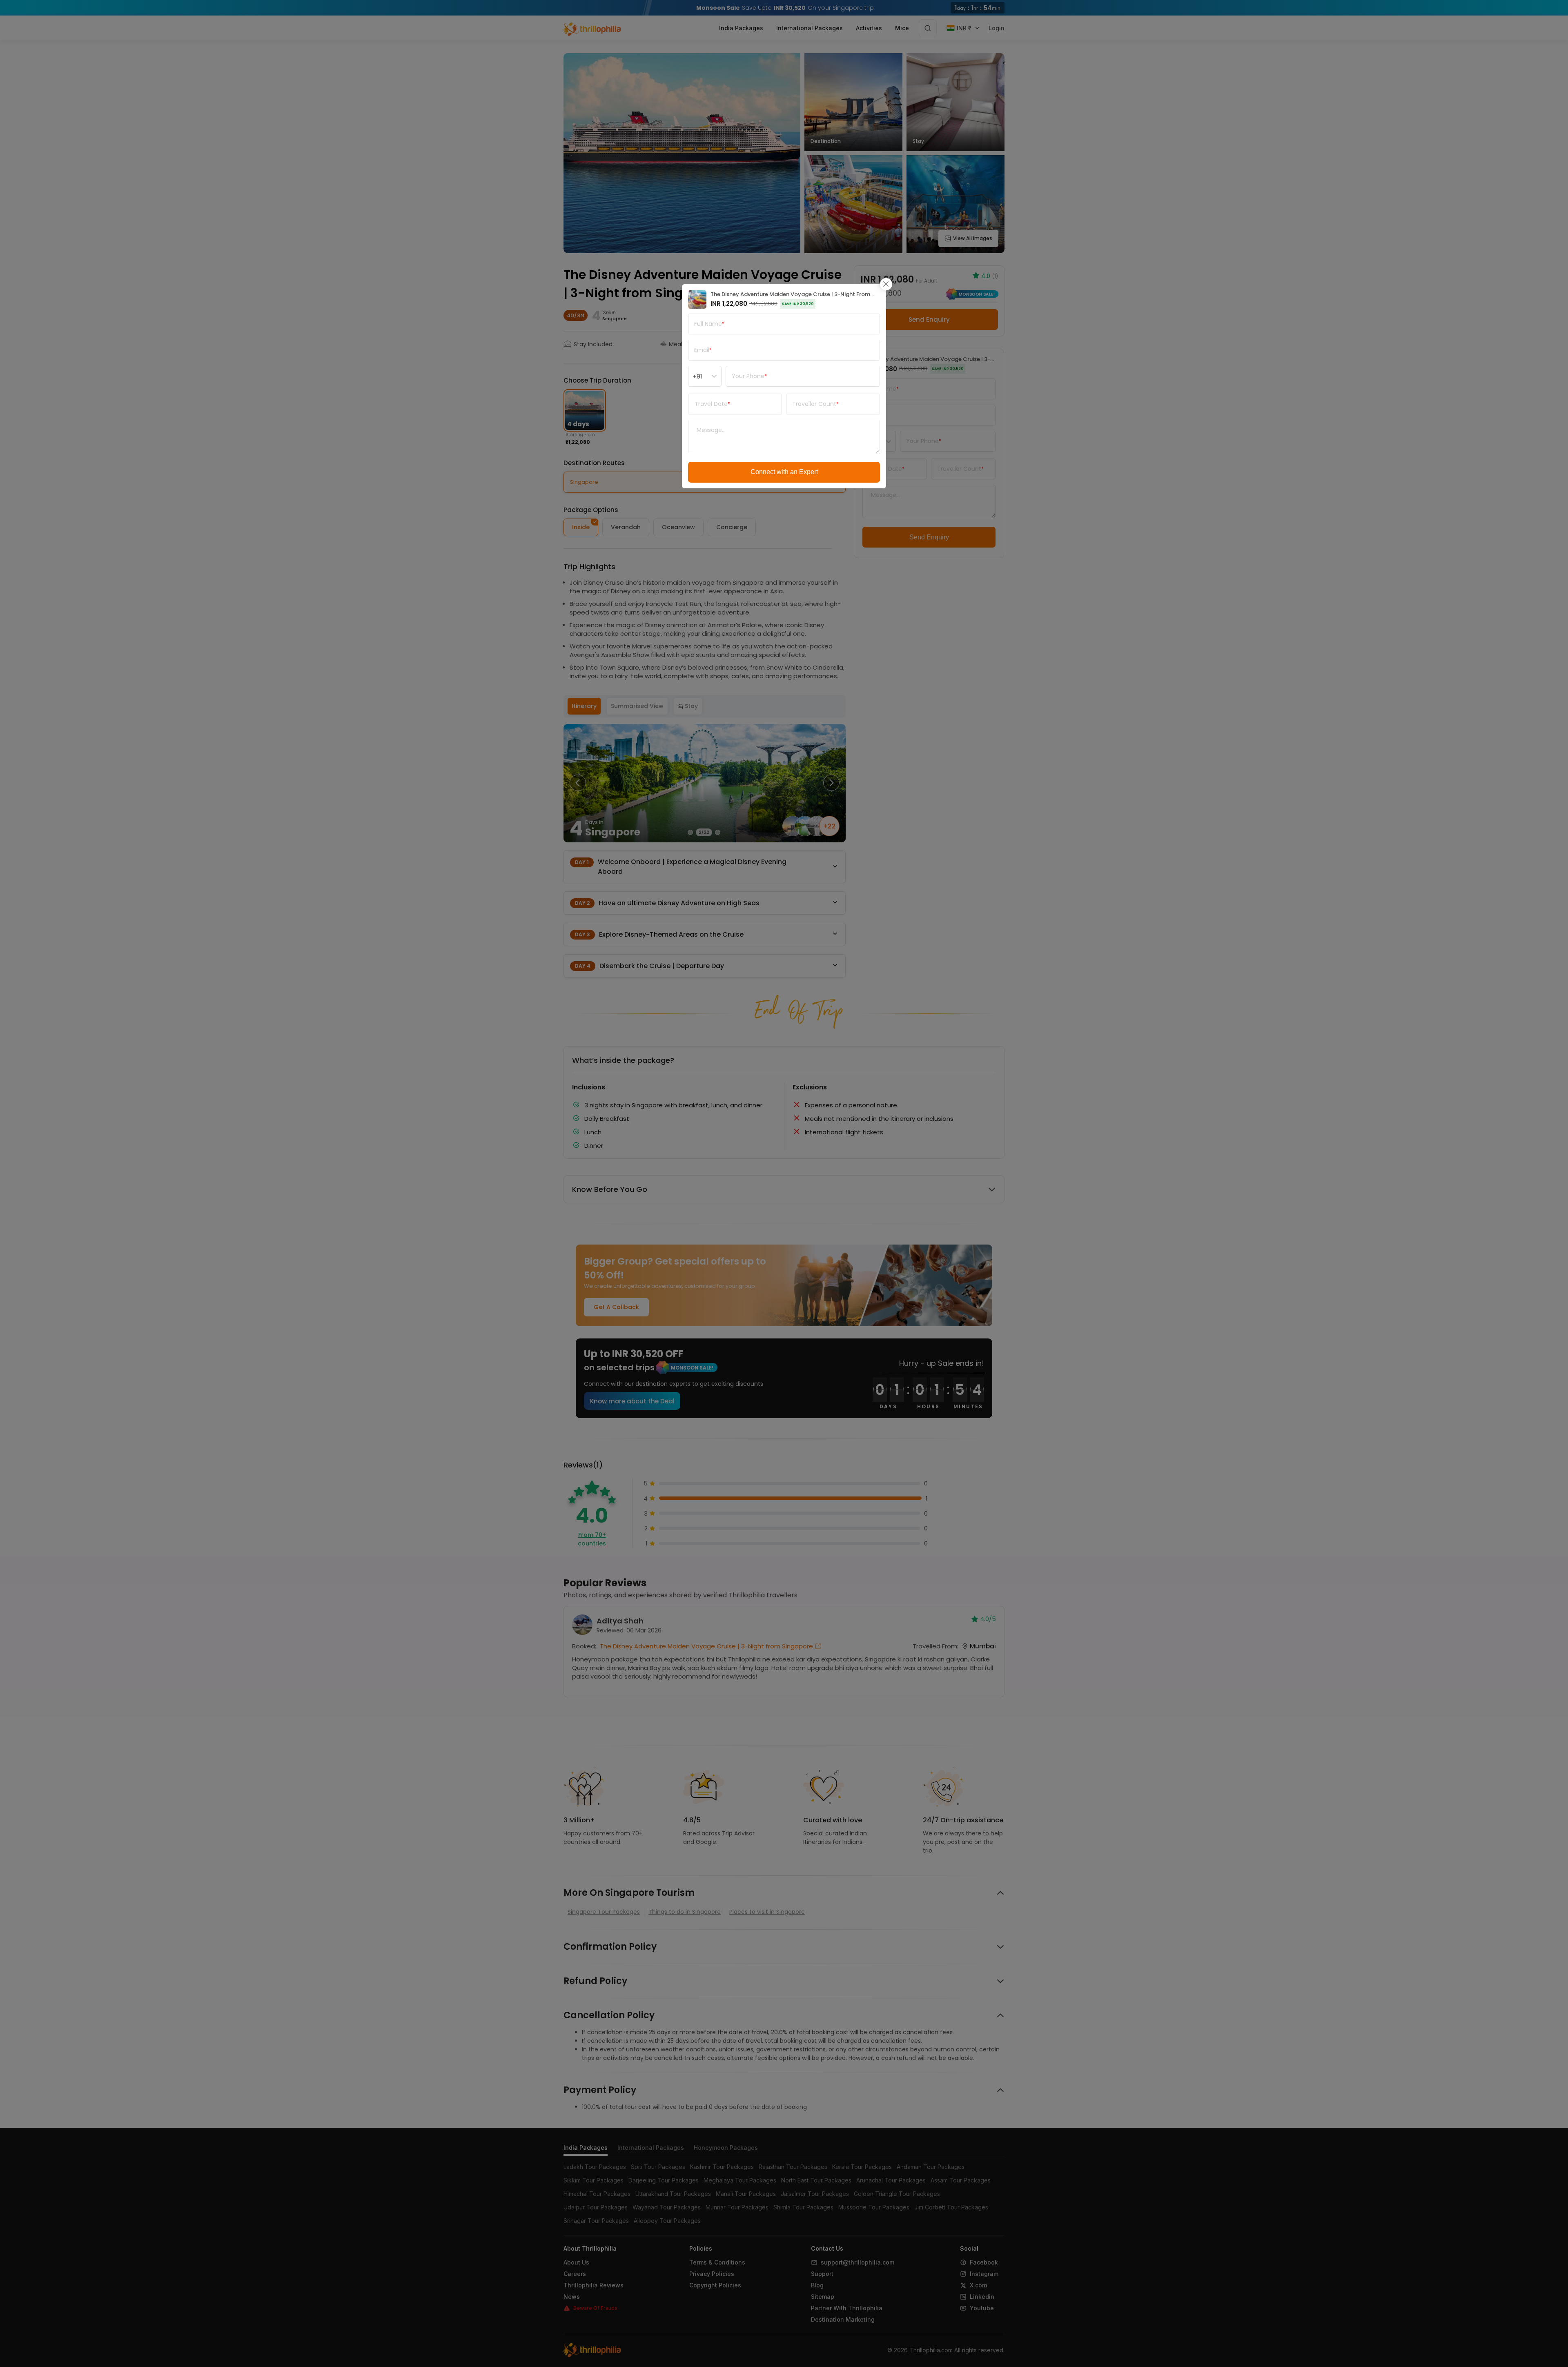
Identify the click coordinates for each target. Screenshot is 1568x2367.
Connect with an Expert (784, 472)
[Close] (886, 284)
